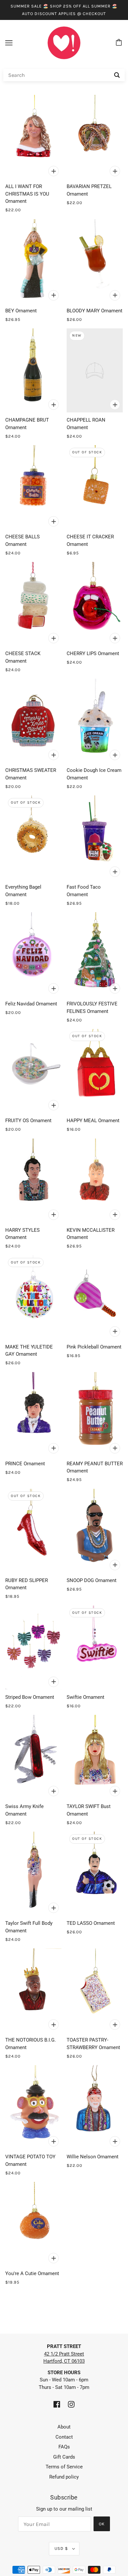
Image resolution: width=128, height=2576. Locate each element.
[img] (57, 2404)
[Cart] (120, 43)
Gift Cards (64, 2457)
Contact (64, 2437)
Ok (102, 2524)
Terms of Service (64, 2467)
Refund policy (64, 2477)
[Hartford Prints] (64, 43)
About (64, 2427)
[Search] (117, 75)
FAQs (64, 2447)
